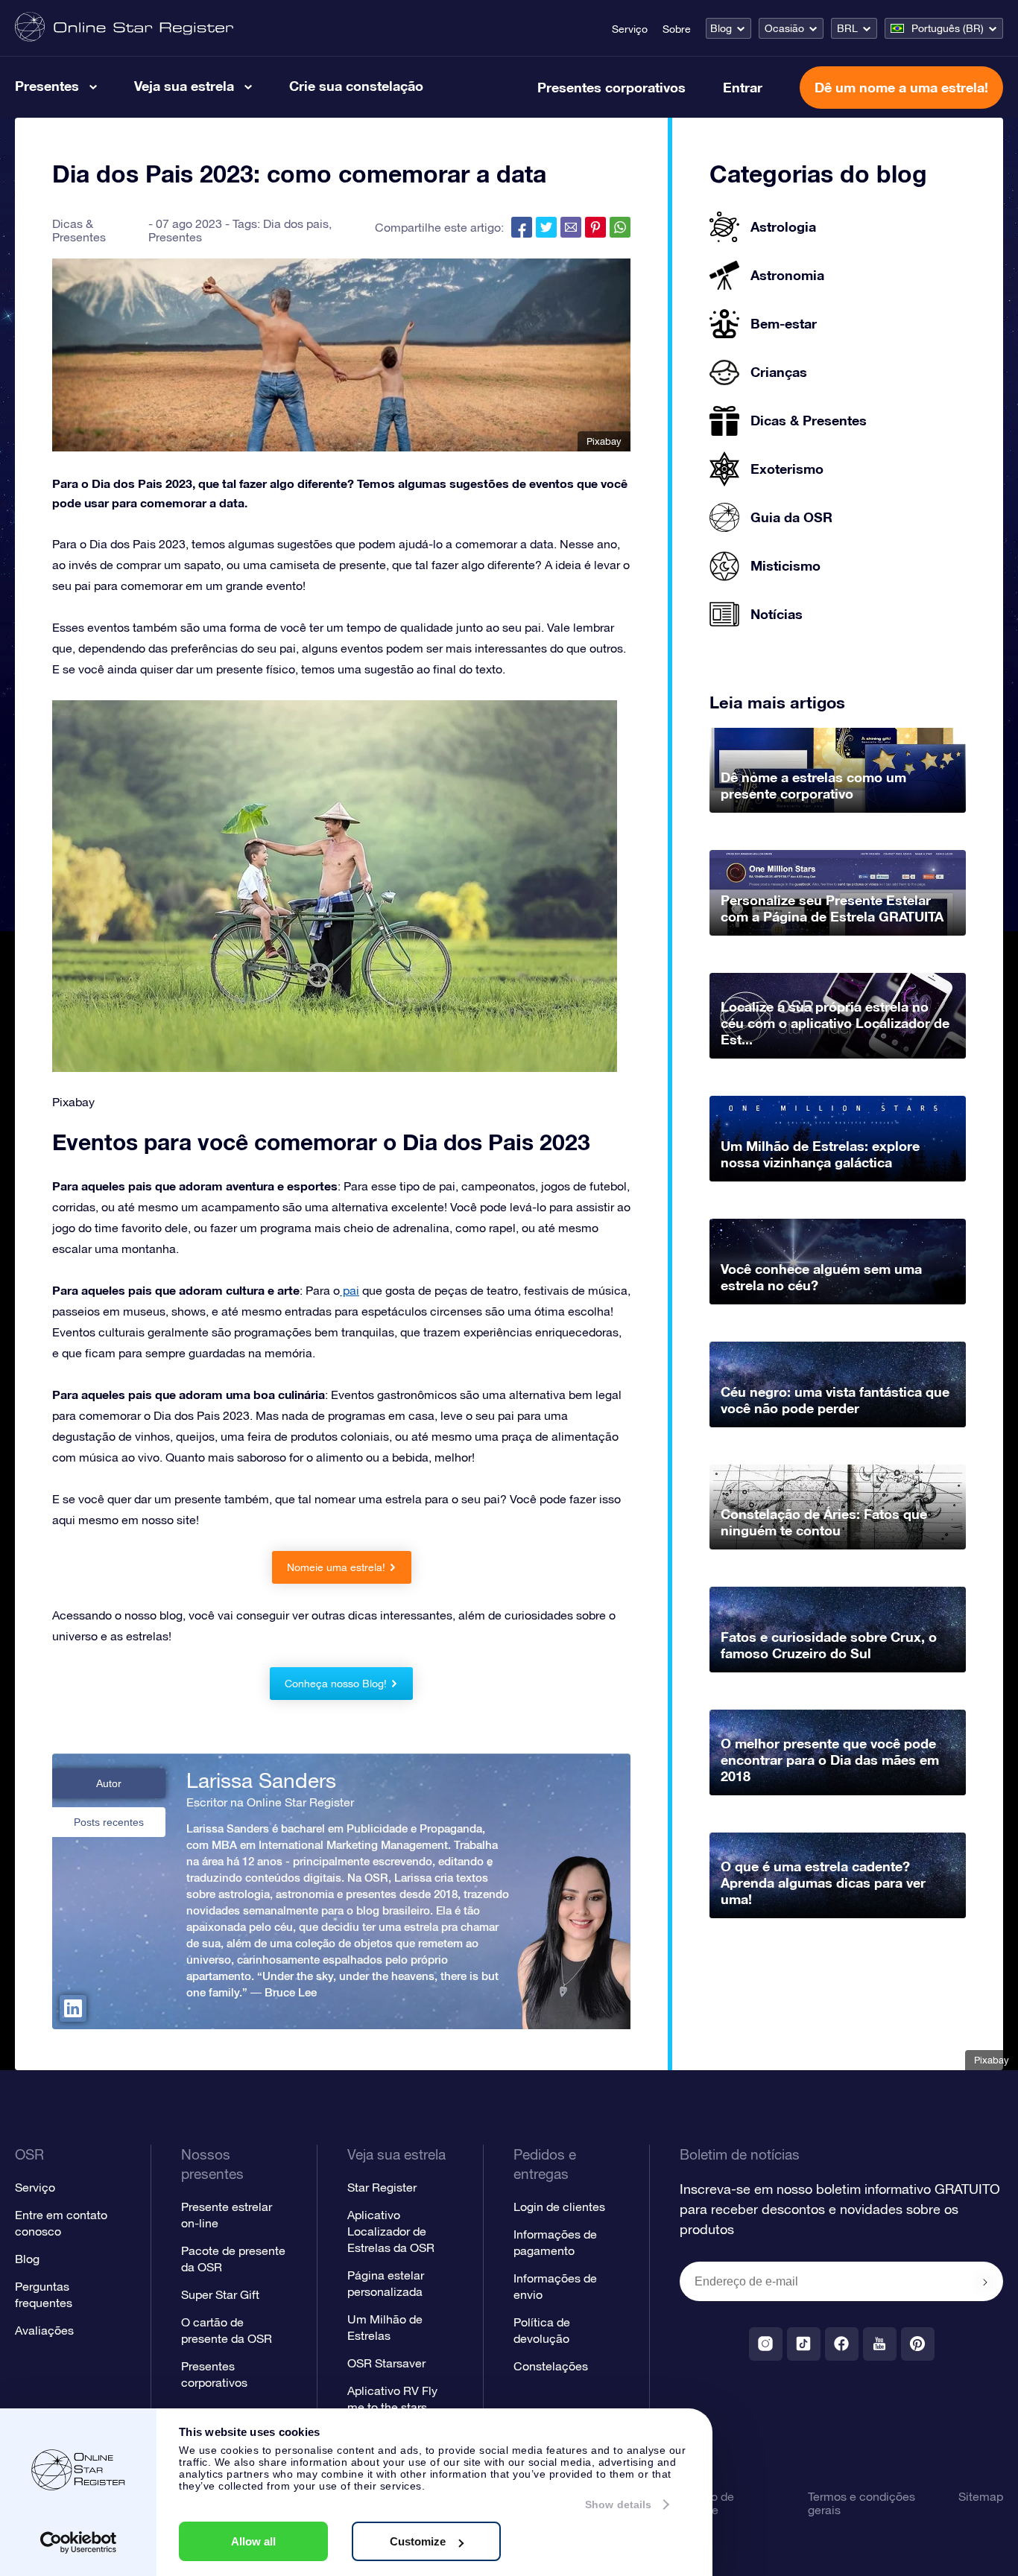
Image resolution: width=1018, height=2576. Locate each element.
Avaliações (44, 2330)
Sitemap (981, 2496)
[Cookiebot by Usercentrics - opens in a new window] (79, 2542)
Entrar (743, 87)
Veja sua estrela (184, 86)
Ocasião (784, 28)
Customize (418, 2541)
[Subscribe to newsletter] (985, 2282)
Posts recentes (109, 1822)
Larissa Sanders (261, 1780)
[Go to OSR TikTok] (804, 2344)
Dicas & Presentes (79, 230)
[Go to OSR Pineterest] (918, 2344)
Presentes (47, 86)
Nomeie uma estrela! (336, 1567)
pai (350, 1290)
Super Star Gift (220, 2294)
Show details (618, 2504)
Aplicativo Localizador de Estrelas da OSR (391, 2231)
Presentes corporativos (611, 87)
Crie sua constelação (356, 86)
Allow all (253, 2541)
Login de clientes (559, 2207)
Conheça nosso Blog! (336, 1684)
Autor (109, 1783)
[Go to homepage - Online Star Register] (124, 28)
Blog (721, 28)
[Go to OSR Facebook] (842, 2344)
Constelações (551, 2366)
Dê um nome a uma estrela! (901, 87)
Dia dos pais (296, 223)
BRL (847, 28)
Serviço (630, 29)
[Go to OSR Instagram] (766, 2344)
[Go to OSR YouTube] (880, 2344)
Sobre (677, 29)
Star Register (382, 2187)
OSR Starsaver (386, 2363)
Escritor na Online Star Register (270, 1802)
